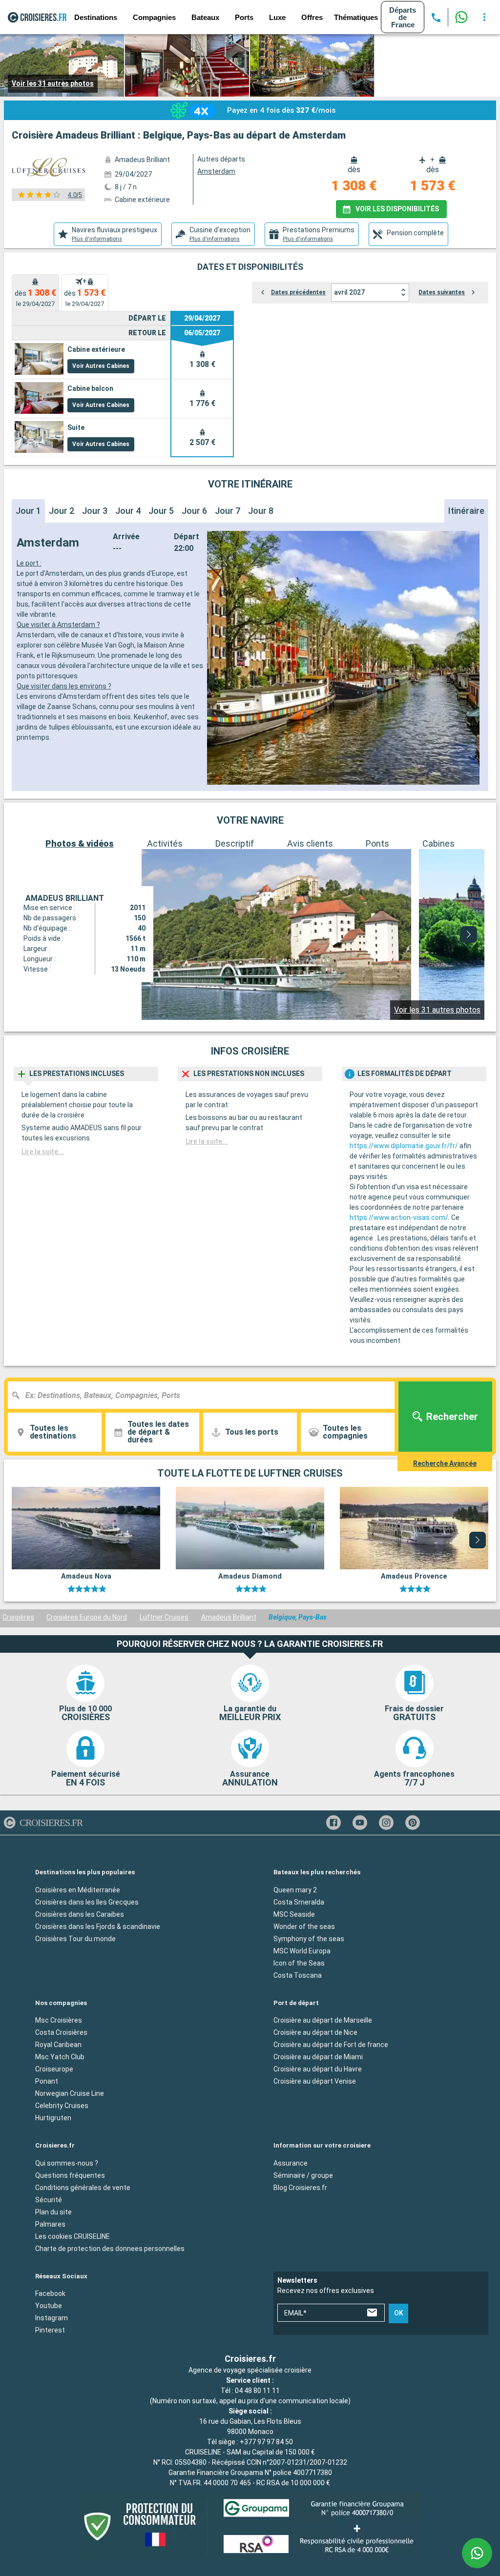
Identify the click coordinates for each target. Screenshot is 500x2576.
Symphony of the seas (309, 1939)
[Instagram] (386, 1823)
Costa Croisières (61, 2032)
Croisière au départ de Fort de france (331, 2045)
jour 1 (28, 511)
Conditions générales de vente (83, 2188)
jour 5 (161, 511)
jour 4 (128, 511)
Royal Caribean (58, 2045)
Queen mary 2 (295, 1890)
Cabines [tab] (438, 843)
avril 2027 (349, 292)
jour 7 (228, 511)
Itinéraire (466, 511)
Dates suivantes (442, 292)
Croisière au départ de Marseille (323, 2020)
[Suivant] (469, 934)
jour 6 (194, 511)
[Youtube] (360, 1823)
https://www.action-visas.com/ (399, 1217)
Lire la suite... (43, 1152)
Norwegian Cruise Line (70, 2093)
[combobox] (205, 1395)
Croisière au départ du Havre (318, 2069)
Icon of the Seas (299, 1963)
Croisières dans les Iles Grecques (87, 1902)
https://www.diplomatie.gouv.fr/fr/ (404, 1146)
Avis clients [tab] (310, 843)
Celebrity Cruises (62, 2106)
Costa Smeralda (299, 1902)
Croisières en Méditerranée (78, 1890)
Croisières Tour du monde (75, 1939)
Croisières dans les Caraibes (80, 1914)
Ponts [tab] (377, 843)
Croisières (18, 1617)
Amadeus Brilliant (229, 1617)
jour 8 (261, 511)
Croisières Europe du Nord (87, 1617)
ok (399, 2313)
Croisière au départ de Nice (315, 2032)
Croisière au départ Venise (315, 2081)
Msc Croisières (59, 2020)
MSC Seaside (294, 1914)
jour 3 (95, 511)
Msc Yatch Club (60, 2057)
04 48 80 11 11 (257, 2391)
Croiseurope (54, 2069)
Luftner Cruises (164, 1617)
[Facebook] (333, 1823)
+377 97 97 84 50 (266, 2442)
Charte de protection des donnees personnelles (110, 2249)
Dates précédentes (298, 292)
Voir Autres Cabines (101, 366)
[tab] (108, 234)
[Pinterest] (413, 1823)
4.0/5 (75, 195)
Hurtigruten (53, 2118)
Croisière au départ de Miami (318, 2057)
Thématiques (356, 17)
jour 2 (62, 511)
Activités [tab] (165, 843)
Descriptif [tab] (235, 843)
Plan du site (53, 2212)
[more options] (484, 17)
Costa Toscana (298, 1975)
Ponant (47, 2081)
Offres (312, 17)
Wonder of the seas (304, 1927)
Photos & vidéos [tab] (80, 843)
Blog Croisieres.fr (300, 2188)
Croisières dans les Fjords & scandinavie (98, 1927)
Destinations (96, 17)
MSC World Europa (302, 1951)
